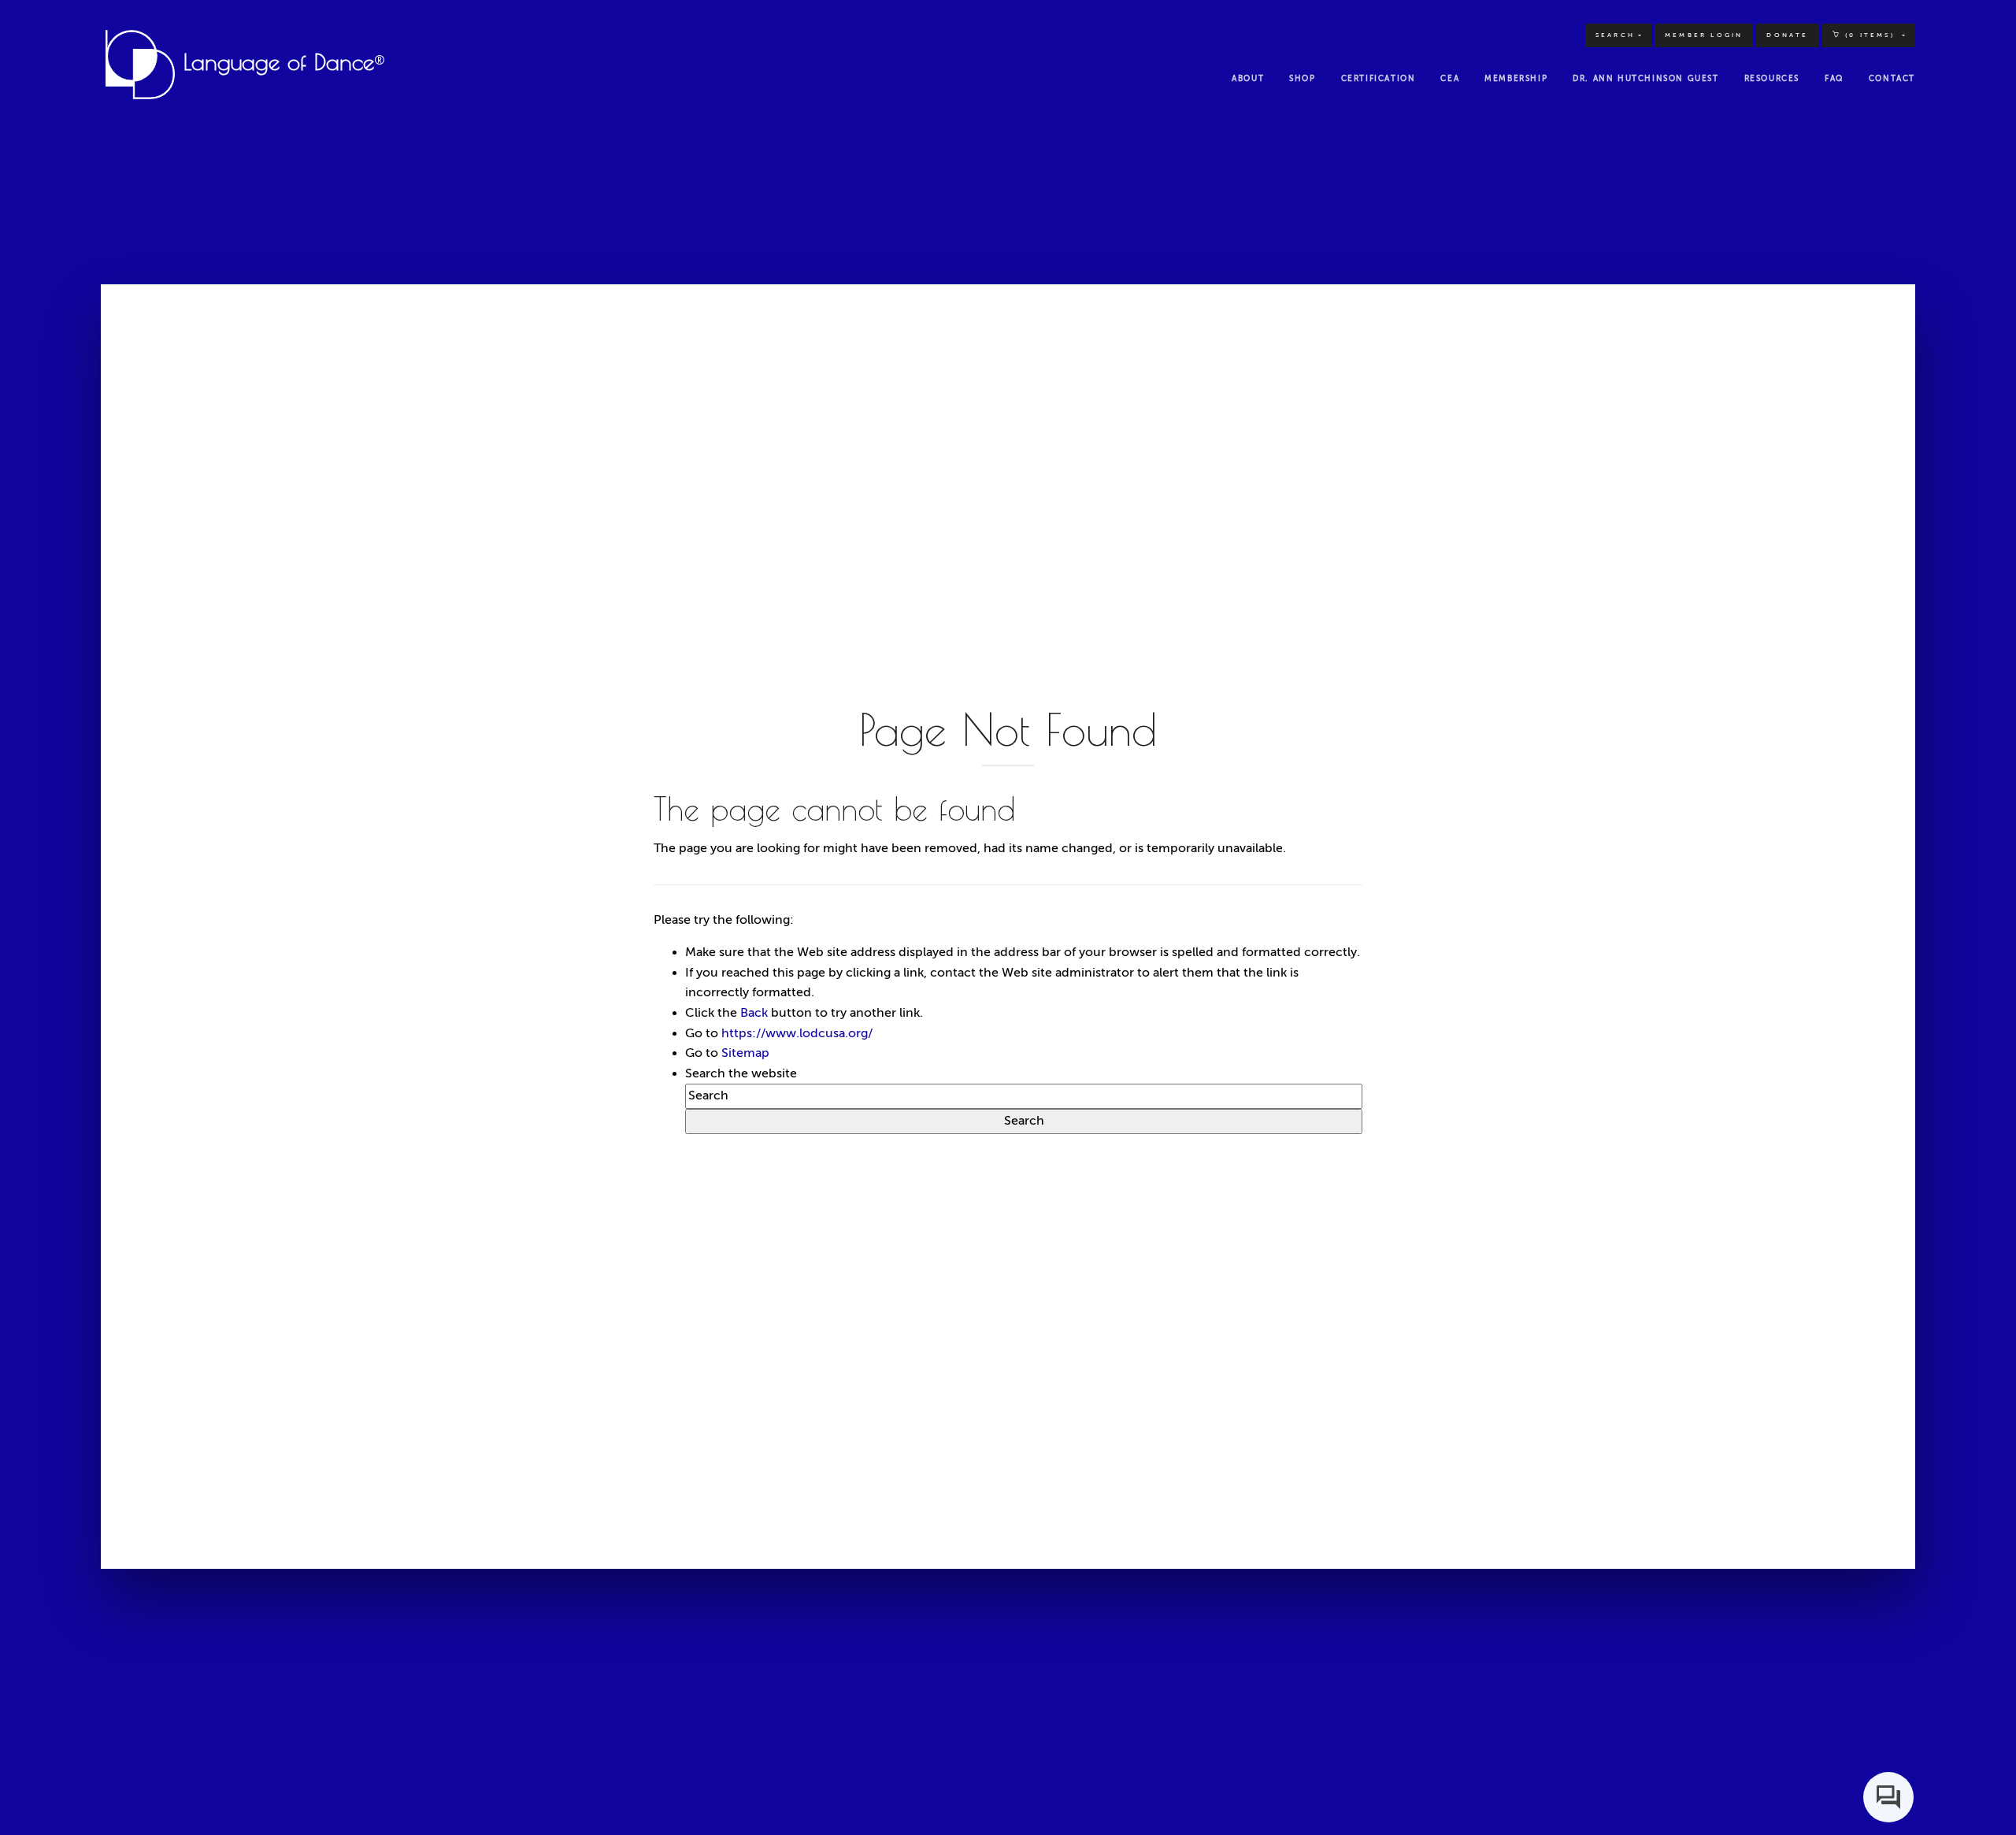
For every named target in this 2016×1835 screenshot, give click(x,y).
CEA (1450, 78)
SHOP (1302, 78)
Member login (1704, 35)
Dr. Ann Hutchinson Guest (1645, 78)
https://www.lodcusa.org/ (797, 1033)
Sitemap (745, 1053)
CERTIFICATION (1379, 78)
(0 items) (1870, 35)
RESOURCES (1772, 78)
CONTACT (1892, 78)
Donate (1787, 35)
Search (1615, 35)
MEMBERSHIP (1516, 78)
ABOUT (1248, 78)
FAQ (1834, 78)
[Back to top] (1972, 1791)
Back (754, 1013)
